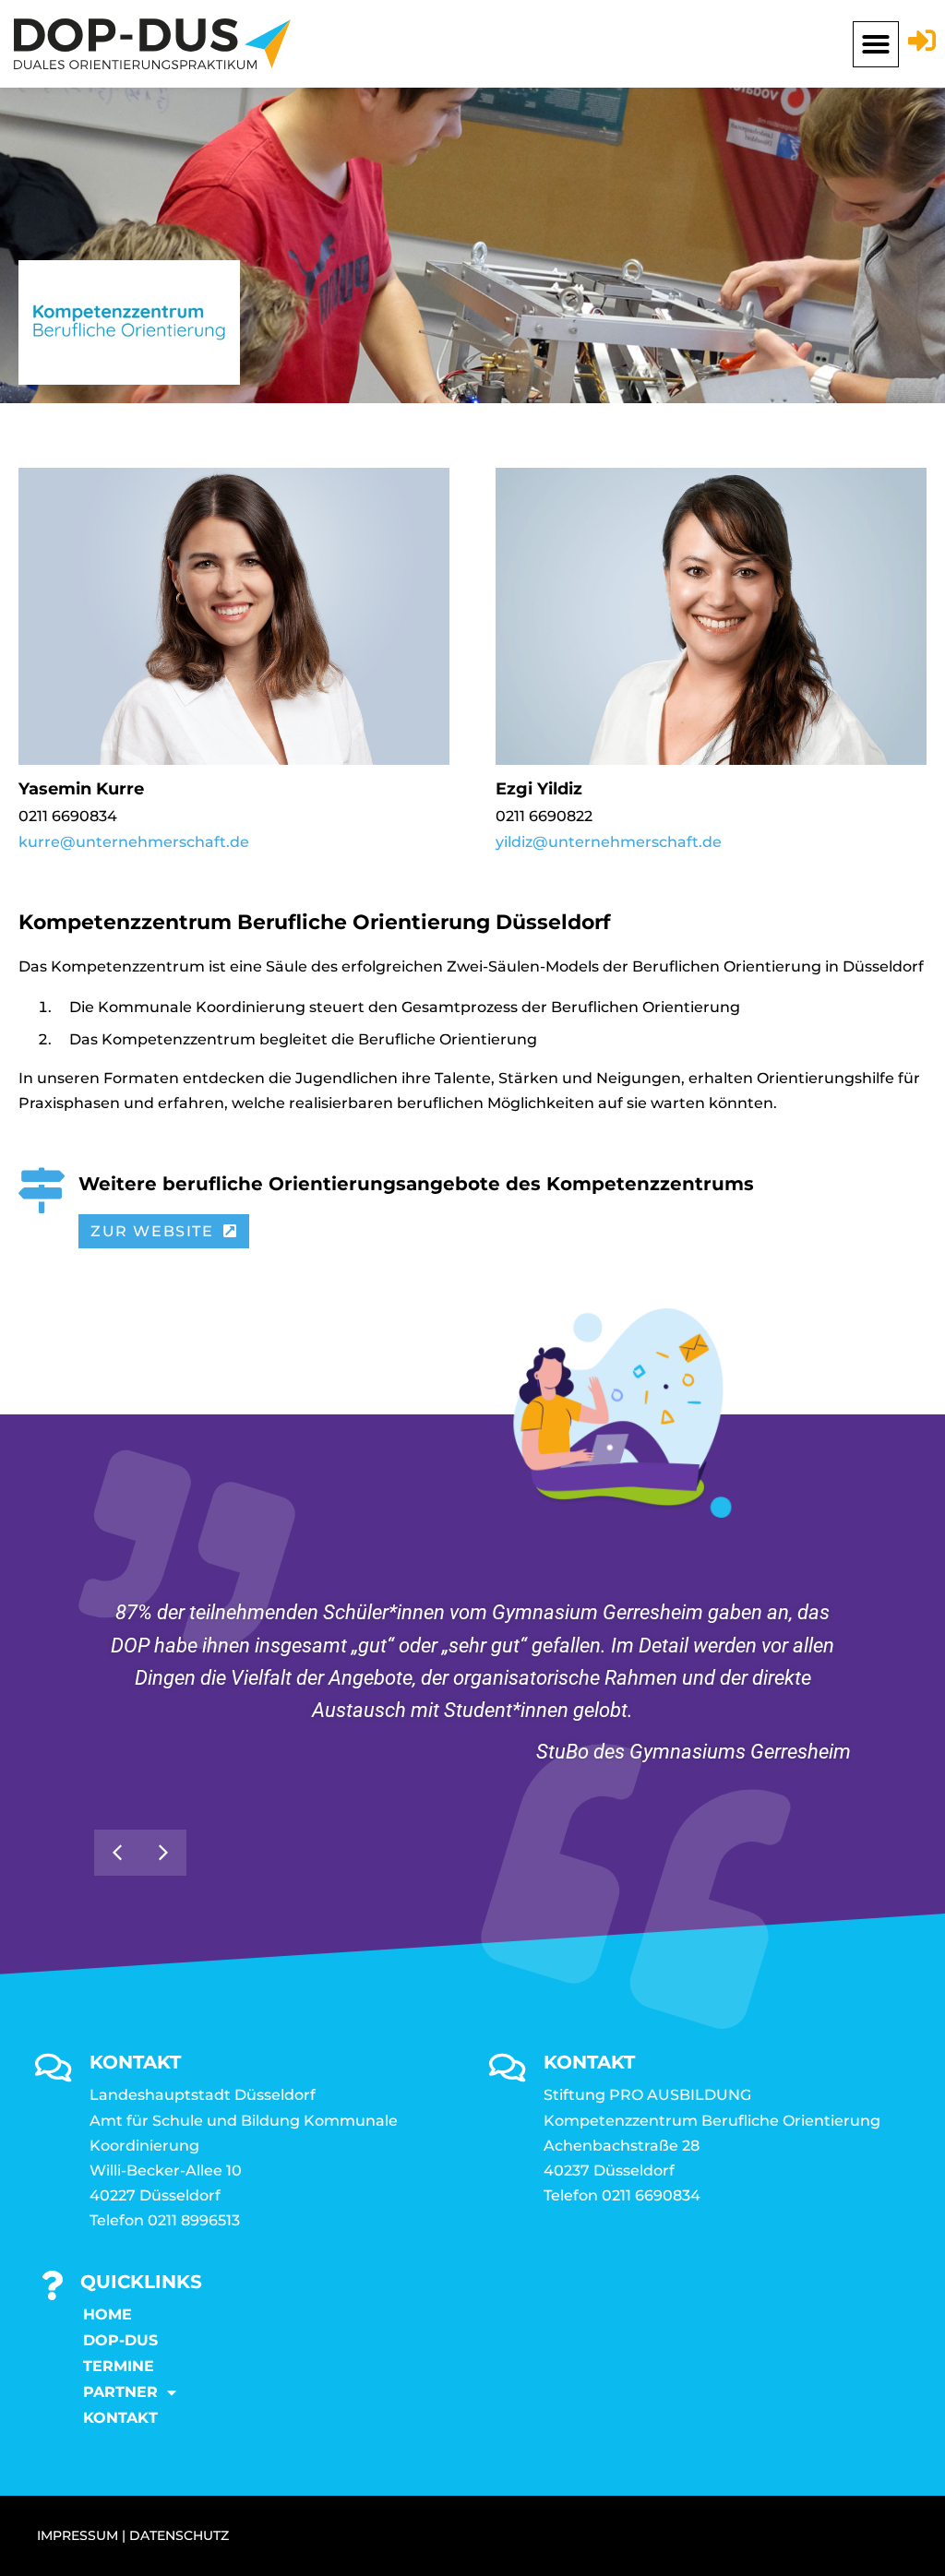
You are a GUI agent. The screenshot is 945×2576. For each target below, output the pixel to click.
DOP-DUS (120, 2340)
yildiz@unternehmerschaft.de (609, 842)
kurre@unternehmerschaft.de (134, 842)
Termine (119, 2366)
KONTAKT (120, 2418)
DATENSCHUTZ (179, 2535)
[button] (876, 44)
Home (108, 2314)
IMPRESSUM (78, 2535)
